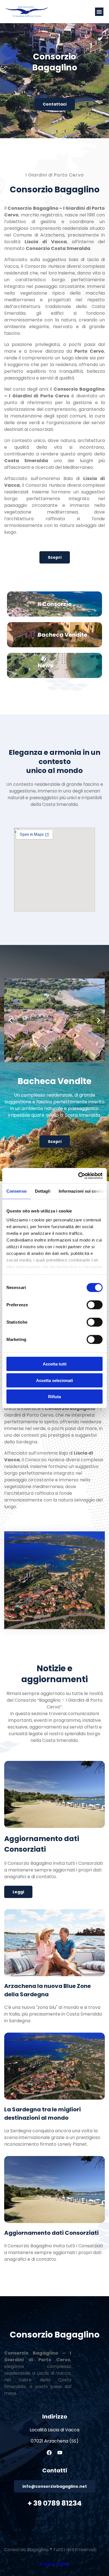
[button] (99, 12)
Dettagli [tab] (43, 1191)
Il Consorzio (55, 604)
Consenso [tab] (16, 1191)
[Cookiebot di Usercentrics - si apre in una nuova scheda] (78, 1176)
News (45, 665)
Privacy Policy (54, 2564)
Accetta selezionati (54, 1380)
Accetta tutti (55, 1364)
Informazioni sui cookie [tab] (82, 1191)
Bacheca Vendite (62, 635)
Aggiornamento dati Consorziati (51, 2233)
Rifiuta (54, 1397)
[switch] (95, 1305)
